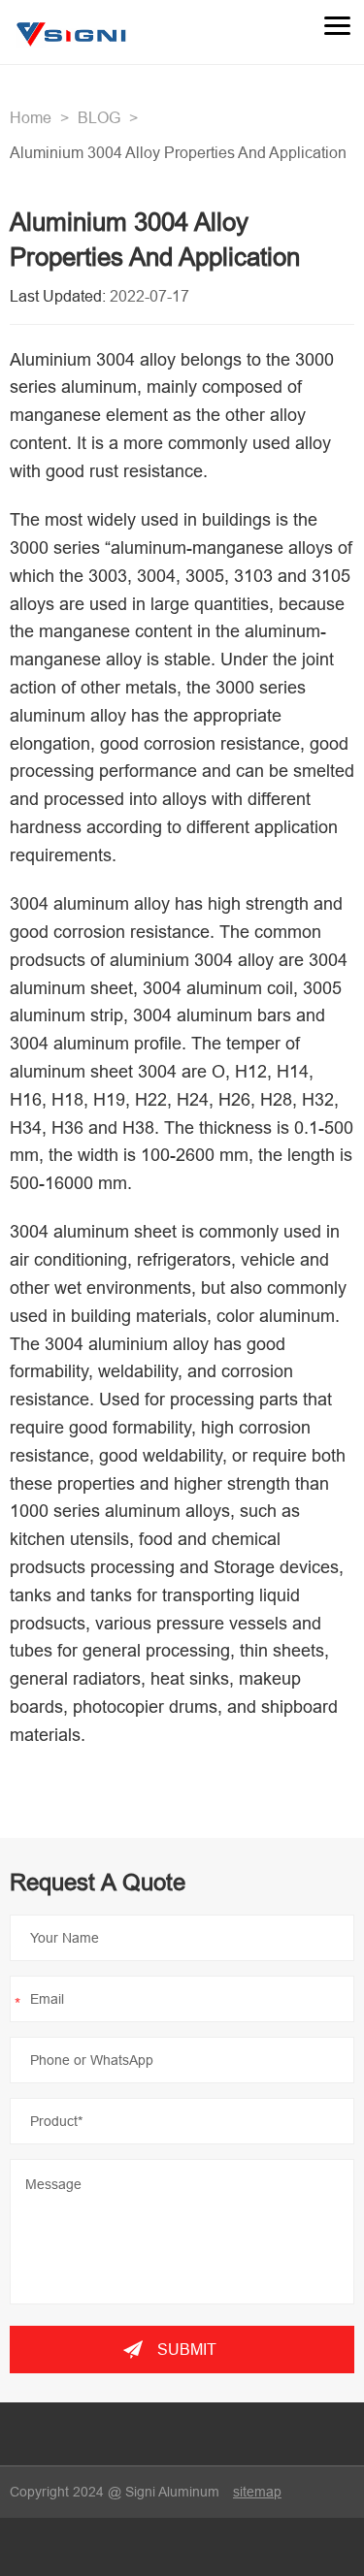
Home (31, 117)
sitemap (257, 2492)
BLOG (99, 117)
